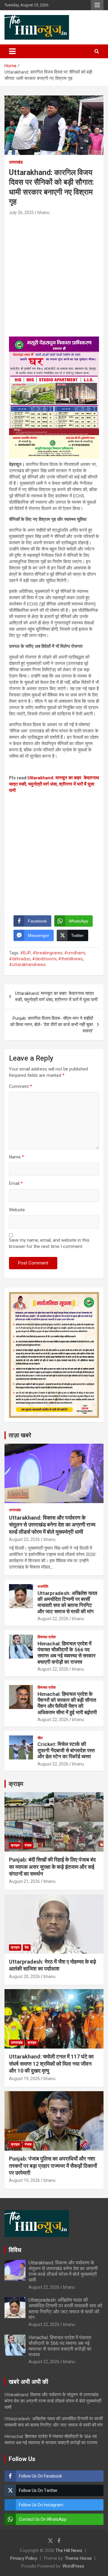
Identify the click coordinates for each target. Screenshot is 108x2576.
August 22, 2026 (24, 1539)
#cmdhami (75, 953)
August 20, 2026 (24, 1977)
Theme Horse (78, 2558)
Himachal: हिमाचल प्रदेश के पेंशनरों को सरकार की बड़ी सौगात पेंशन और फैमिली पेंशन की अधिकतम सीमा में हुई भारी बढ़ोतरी (67, 1703)
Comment (21, 1086)
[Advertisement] (54, 273)
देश (27, 1947)
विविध (15, 2250)
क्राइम (16, 1784)
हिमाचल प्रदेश (47, 1637)
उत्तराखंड (16, 162)
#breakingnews (48, 953)
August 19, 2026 (24, 2079)
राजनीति (43, 1587)
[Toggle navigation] (12, 51)
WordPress (73, 2566)
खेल (40, 1738)
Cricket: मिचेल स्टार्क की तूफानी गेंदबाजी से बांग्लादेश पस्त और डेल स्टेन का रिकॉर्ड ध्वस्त (66, 1750)
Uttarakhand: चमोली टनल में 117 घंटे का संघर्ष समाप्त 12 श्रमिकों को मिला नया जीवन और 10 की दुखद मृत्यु (51, 2064)
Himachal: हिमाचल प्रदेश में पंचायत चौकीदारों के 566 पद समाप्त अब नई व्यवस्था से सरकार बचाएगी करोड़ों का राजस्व (66, 1653)
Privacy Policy (24, 2558)
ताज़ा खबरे (20, 1435)
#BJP (25, 953)
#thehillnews (70, 959)
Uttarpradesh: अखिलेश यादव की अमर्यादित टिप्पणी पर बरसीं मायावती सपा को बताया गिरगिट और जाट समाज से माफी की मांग (67, 1602)
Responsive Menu (97, 5)
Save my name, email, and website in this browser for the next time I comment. (49, 1243)
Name (16, 1157)
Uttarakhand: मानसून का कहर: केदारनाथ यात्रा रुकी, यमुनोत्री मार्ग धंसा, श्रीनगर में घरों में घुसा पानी (54, 784)
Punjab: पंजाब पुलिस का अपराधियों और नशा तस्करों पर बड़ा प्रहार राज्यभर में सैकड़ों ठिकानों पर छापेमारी (53, 2166)
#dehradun (20, 959)
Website (17, 1210)
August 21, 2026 (24, 1881)
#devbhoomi (44, 959)
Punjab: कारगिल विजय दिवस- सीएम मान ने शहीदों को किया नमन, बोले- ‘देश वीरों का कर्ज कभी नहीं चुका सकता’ (52, 1025)
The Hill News (69, 2550)
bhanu (43, 213)
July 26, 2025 (21, 213)
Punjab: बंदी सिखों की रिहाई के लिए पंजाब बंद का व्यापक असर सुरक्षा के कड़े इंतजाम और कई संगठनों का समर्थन (52, 1867)
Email (16, 1183)
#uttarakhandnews (27, 965)
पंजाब (28, 1845)
